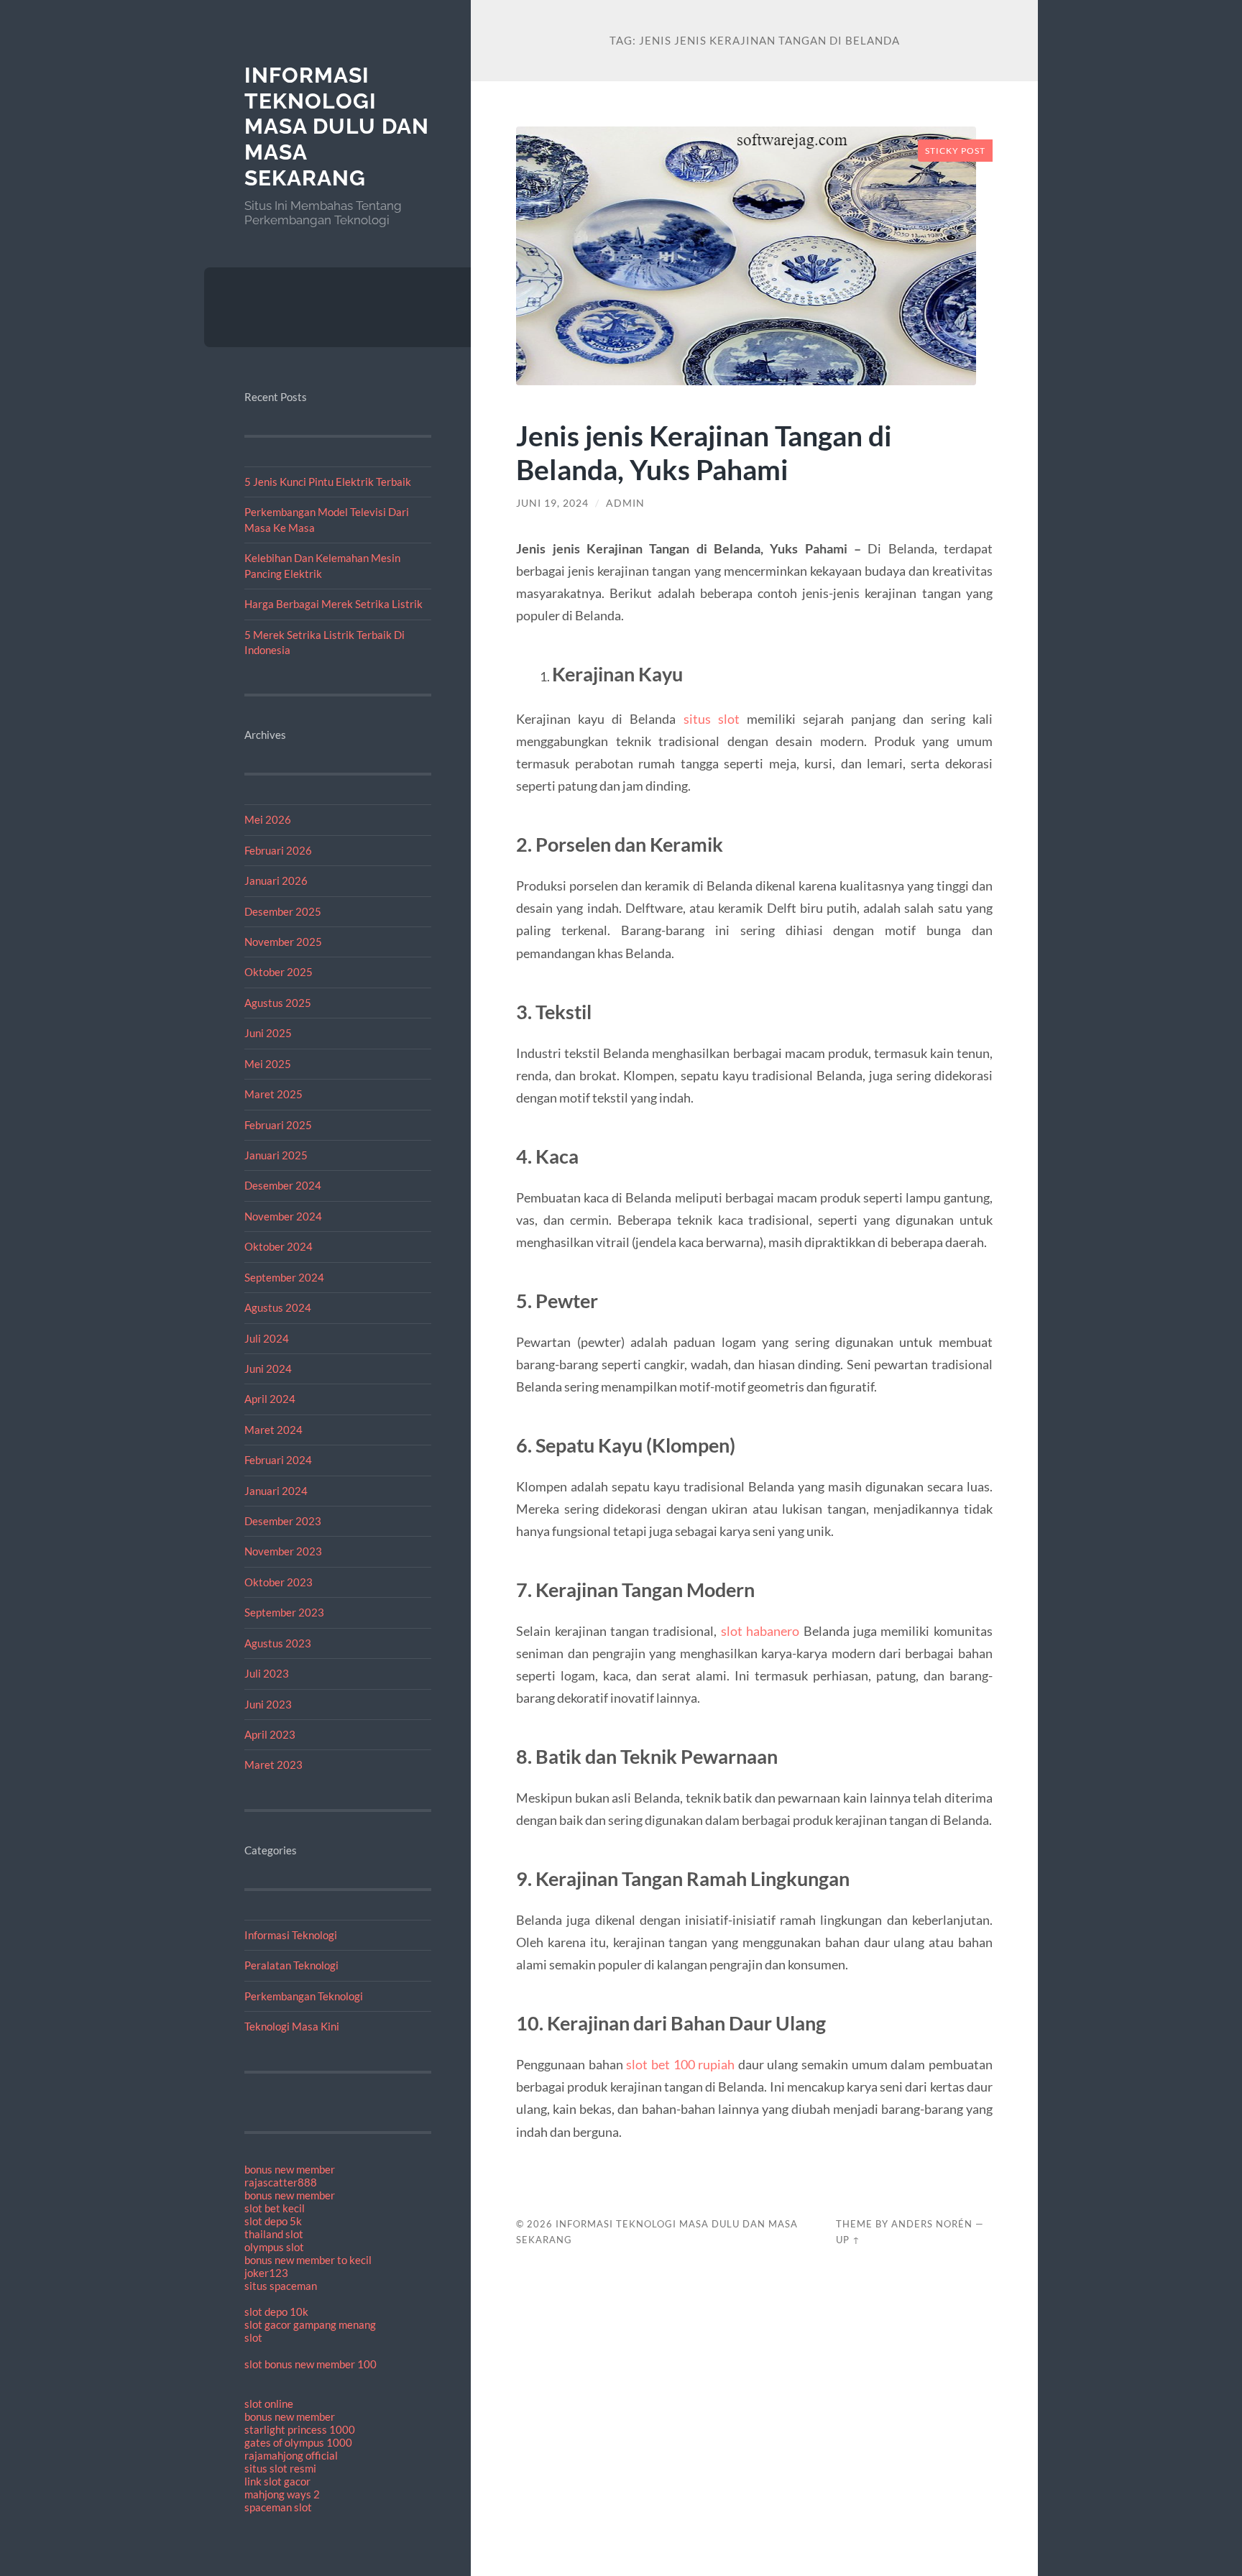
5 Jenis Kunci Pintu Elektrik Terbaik (328, 482)
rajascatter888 (281, 2182)
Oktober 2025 (279, 972)
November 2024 (283, 1216)
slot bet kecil (275, 2208)
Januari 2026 (276, 880)
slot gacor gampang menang (310, 2324)
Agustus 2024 (278, 1307)
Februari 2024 (278, 1460)
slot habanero (760, 1631)
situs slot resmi (280, 2468)
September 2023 (284, 1612)
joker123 (266, 2273)
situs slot (712, 719)
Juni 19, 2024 (552, 503)
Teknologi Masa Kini (292, 2026)
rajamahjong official (291, 2455)
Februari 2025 (278, 1125)
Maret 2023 (273, 1765)
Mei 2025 (268, 1064)
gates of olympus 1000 (298, 2442)
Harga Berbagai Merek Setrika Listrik (333, 604)
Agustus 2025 (278, 1003)
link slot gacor (277, 2481)
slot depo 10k (276, 2311)
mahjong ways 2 (282, 2494)
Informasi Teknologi (291, 1935)
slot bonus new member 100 (310, 2364)
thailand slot (274, 2234)
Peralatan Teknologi (291, 1965)
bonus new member (290, 2169)
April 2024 (270, 1399)
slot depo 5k (273, 2221)
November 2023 (283, 1551)
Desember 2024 (283, 1185)
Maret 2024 (273, 1430)
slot (253, 2337)
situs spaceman (281, 2286)
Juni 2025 (268, 1033)
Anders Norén (932, 2224)
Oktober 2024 (279, 1246)
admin (625, 503)
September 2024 (284, 1277)
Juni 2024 (268, 1368)
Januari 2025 (276, 1155)
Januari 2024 (276, 1491)
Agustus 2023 (278, 1643)
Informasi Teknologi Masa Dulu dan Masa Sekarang (337, 126)
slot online (269, 2403)
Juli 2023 (267, 1673)
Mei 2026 (268, 819)
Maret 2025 (273, 1094)
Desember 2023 (283, 1521)
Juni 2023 (268, 1704)
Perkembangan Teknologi (304, 1996)
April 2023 (270, 1734)
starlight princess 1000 (300, 2429)
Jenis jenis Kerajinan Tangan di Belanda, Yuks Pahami (704, 452)
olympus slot (274, 2247)
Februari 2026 (278, 850)
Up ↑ (848, 2240)
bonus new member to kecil (308, 2260)
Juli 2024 (267, 1338)
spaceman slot (278, 2507)
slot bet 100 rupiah (680, 2064)
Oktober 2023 (279, 1582)
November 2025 (283, 942)
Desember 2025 (283, 911)
